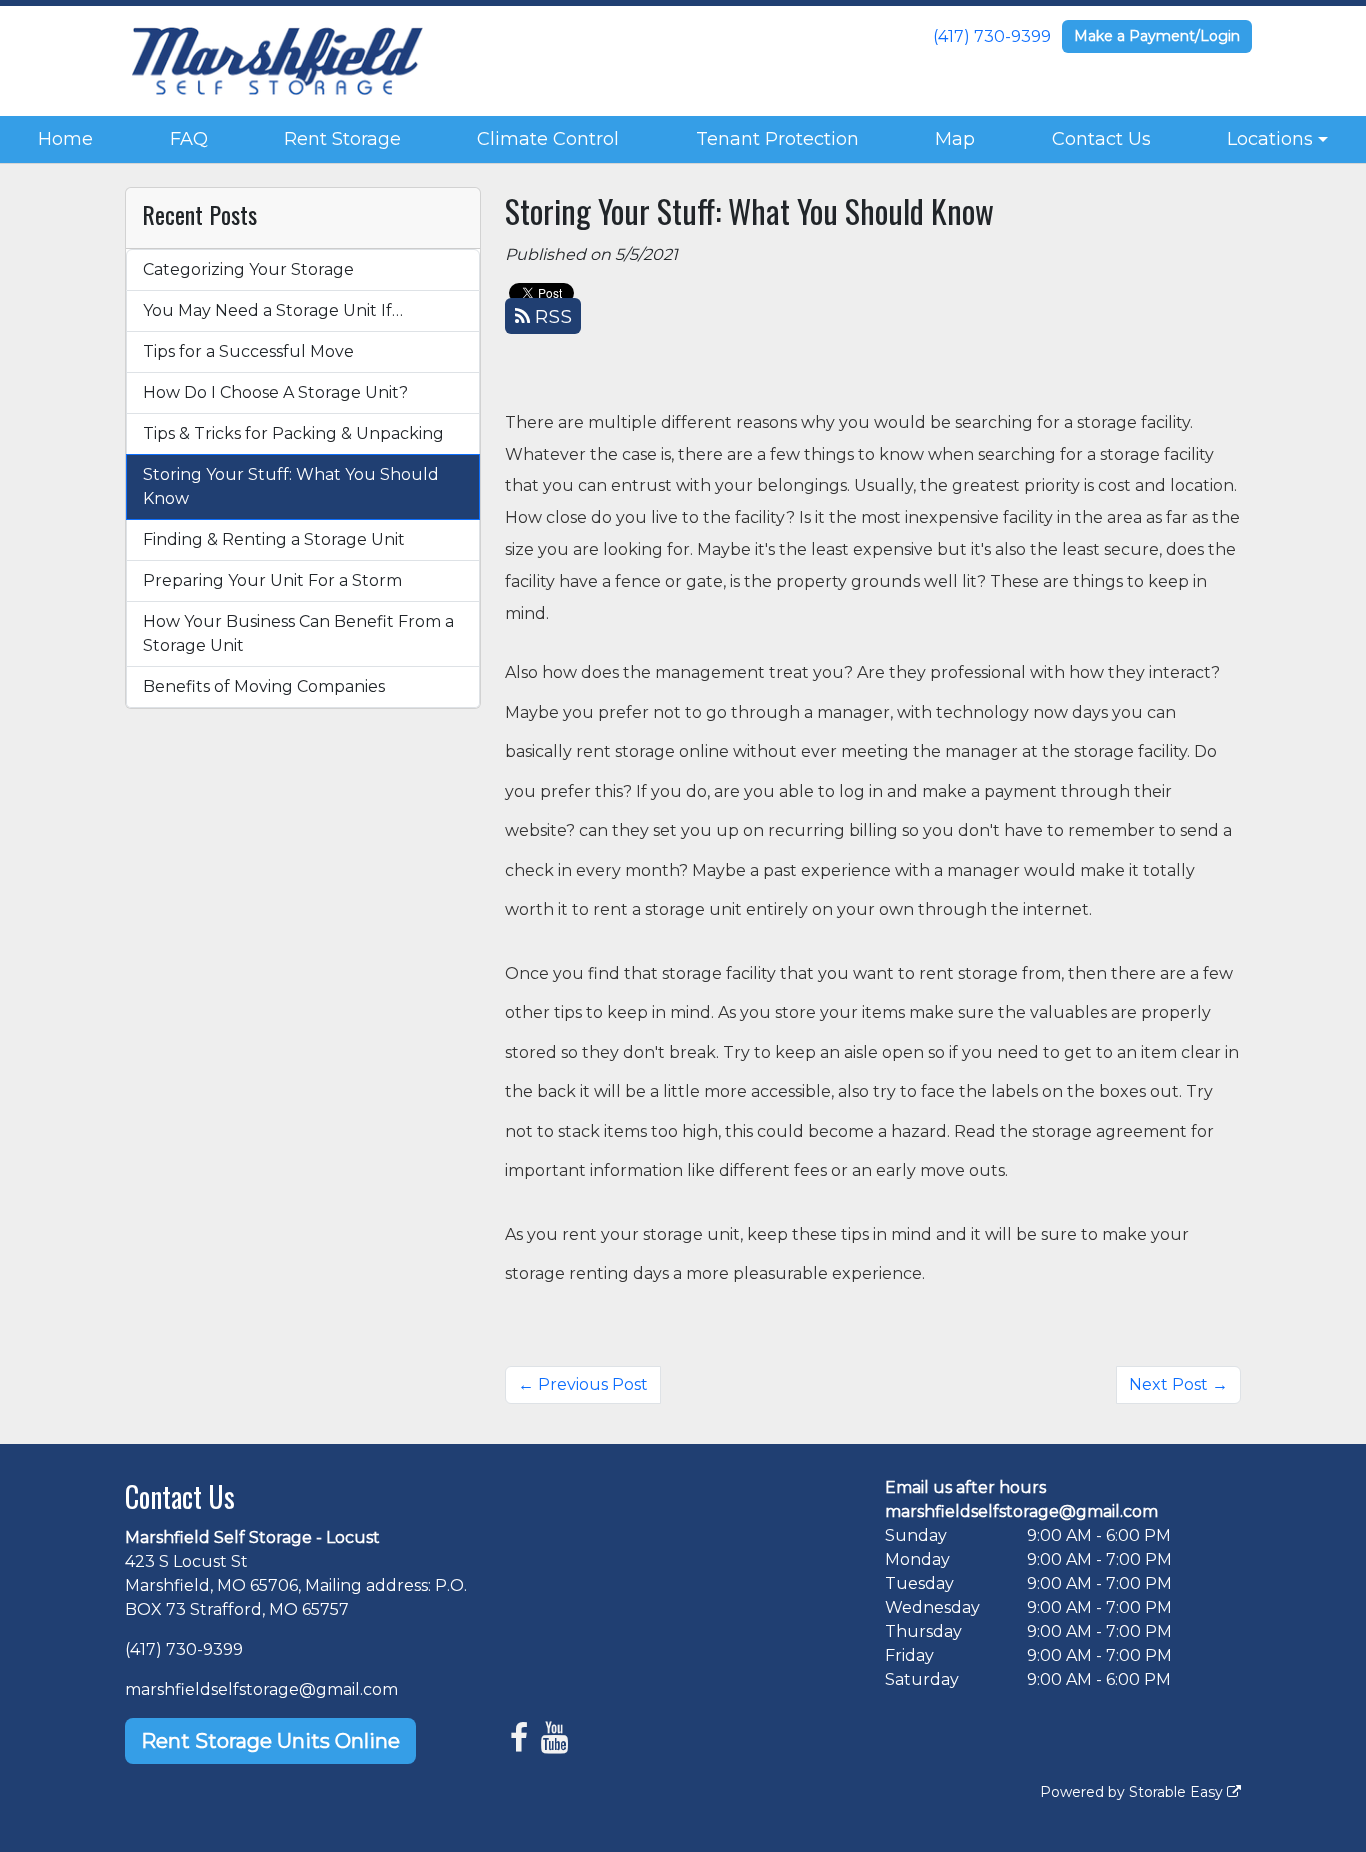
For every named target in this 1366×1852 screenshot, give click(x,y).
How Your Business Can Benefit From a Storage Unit (298, 633)
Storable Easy (1178, 1792)
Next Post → (1178, 1384)
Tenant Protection (777, 139)
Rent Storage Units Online (270, 1741)
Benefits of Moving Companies (264, 686)
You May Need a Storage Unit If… (273, 310)
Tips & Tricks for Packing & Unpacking (293, 433)
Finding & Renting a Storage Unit (274, 539)
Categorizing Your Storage (248, 269)
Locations (1270, 139)
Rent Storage (342, 139)
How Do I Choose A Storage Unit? (275, 392)
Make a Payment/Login (1157, 36)
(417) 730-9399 (992, 36)
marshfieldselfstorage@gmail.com (261, 1689)
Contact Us (1101, 139)
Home (65, 139)
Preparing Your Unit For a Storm (272, 580)
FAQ (189, 139)
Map (955, 139)
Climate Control (548, 139)
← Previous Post (583, 1384)
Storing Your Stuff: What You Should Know (291, 486)
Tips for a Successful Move (248, 351)
